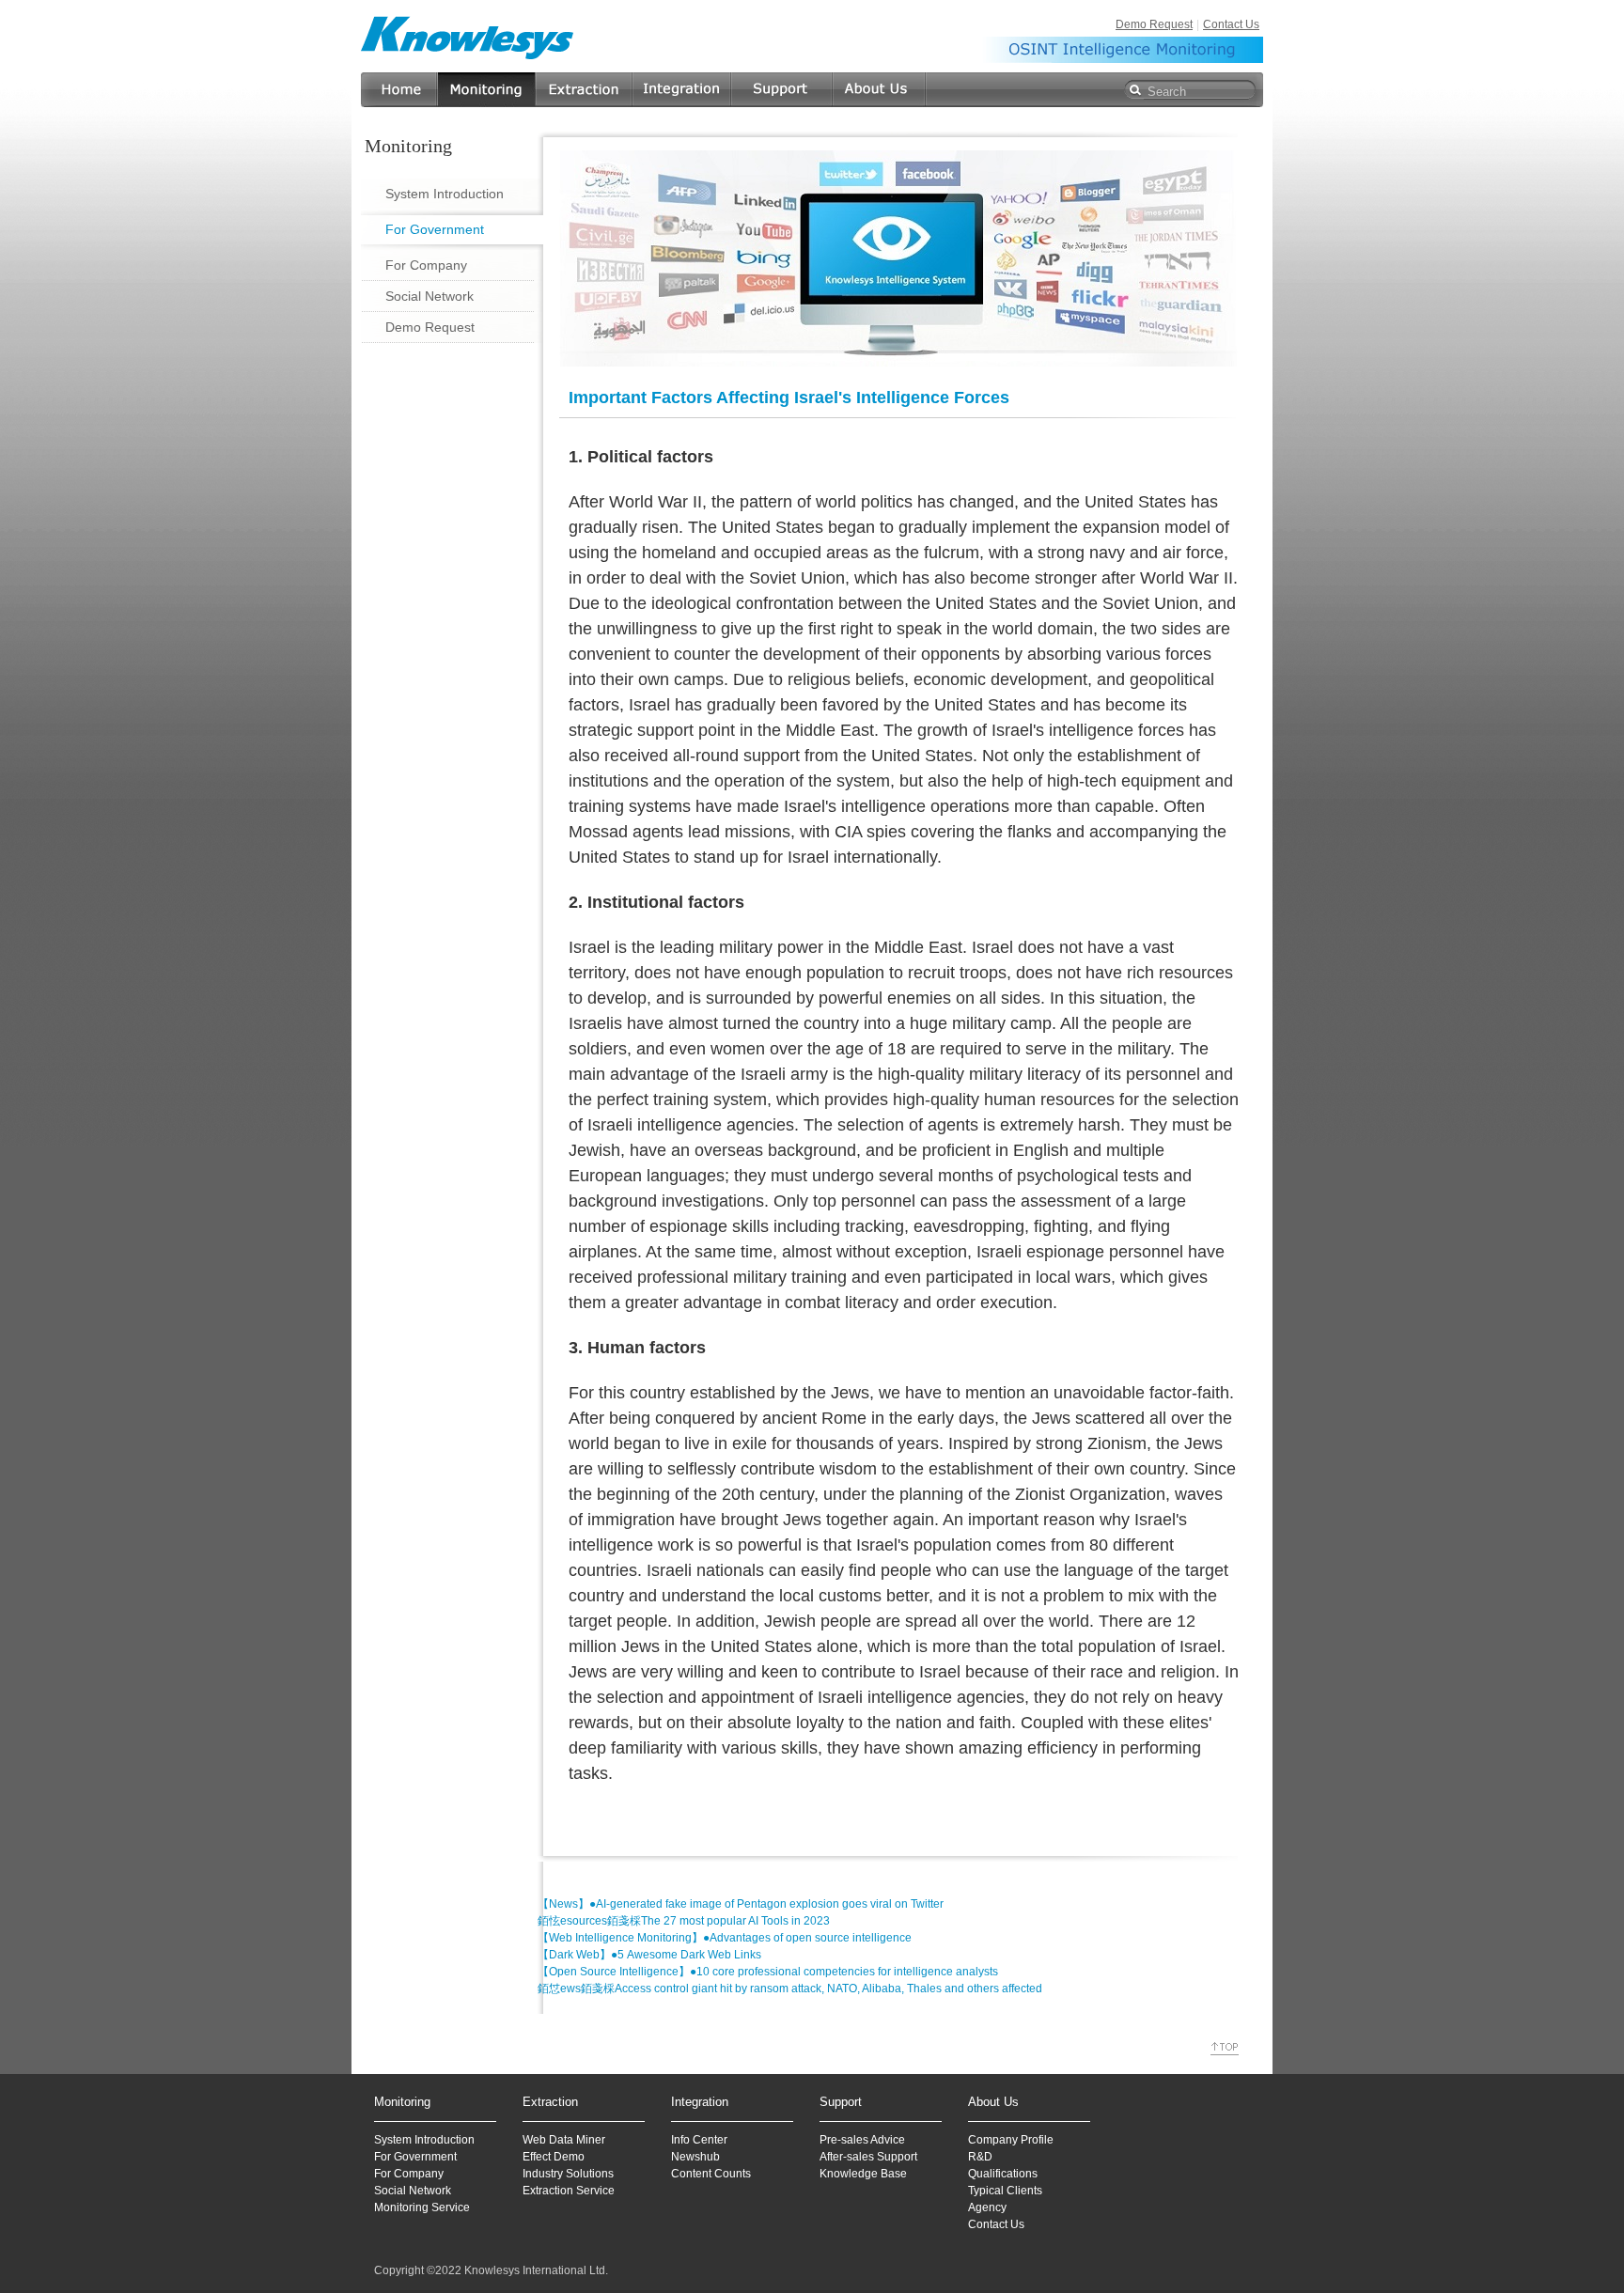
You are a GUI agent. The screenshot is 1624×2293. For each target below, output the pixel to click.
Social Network (429, 296)
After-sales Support (868, 2157)
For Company (426, 265)
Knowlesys (468, 37)
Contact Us (1231, 24)
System (393, 2140)
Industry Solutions (568, 2174)
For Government (435, 229)
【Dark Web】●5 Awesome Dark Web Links (649, 1955)
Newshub (695, 2157)
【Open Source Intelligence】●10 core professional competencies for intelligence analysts (768, 1972)
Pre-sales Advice (862, 2140)
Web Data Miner (564, 2140)
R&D (980, 2157)
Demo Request (1154, 24)
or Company (412, 2174)
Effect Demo (554, 2157)
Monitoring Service (422, 2207)
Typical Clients (1005, 2191)
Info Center (699, 2140)
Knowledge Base (863, 2174)
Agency (987, 2207)
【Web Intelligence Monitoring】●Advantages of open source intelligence (725, 1938)
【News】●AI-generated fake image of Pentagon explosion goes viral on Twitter (741, 1904)
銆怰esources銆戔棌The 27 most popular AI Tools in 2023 (684, 1921)
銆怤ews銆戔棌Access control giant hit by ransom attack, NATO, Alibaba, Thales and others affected (790, 1989)
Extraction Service (569, 2191)
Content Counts (711, 2174)
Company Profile (1011, 2140)
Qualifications (1003, 2174)
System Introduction (445, 194)
